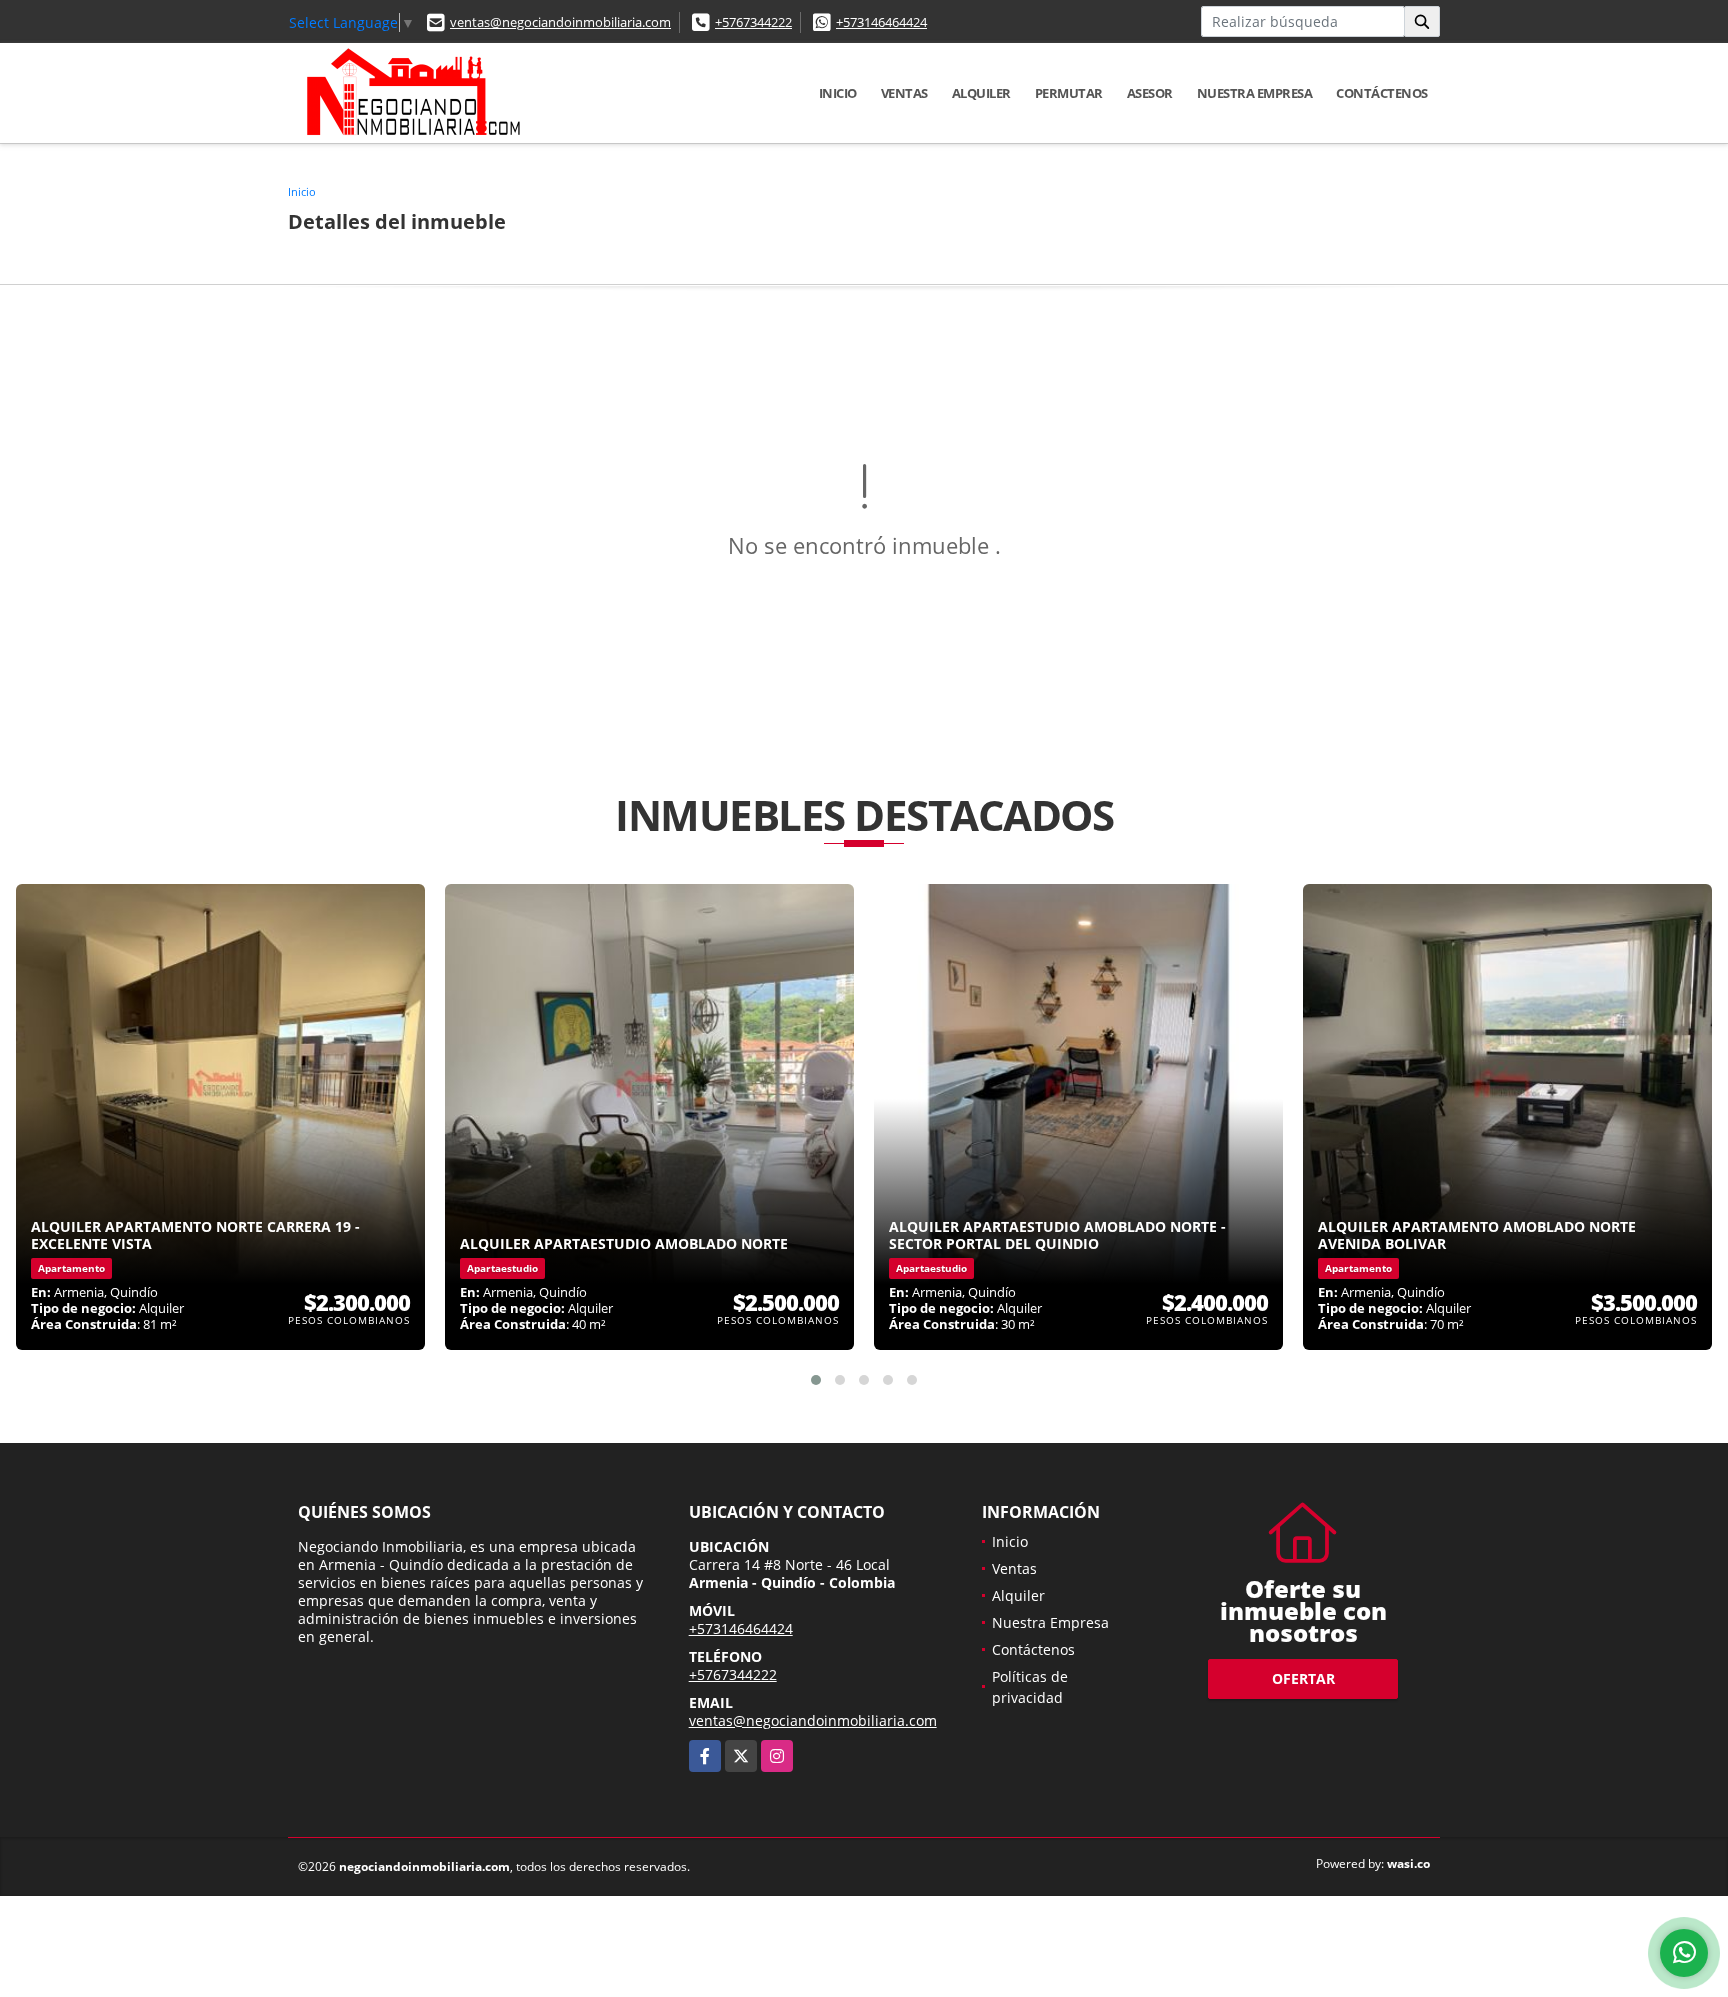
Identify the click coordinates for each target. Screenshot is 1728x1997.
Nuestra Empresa (1255, 93)
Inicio (838, 93)
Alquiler (981, 93)
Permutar (1069, 93)
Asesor (1150, 93)
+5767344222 (753, 22)
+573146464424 (881, 22)
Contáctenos (1382, 93)
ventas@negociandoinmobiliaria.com (560, 22)
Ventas (904, 93)
